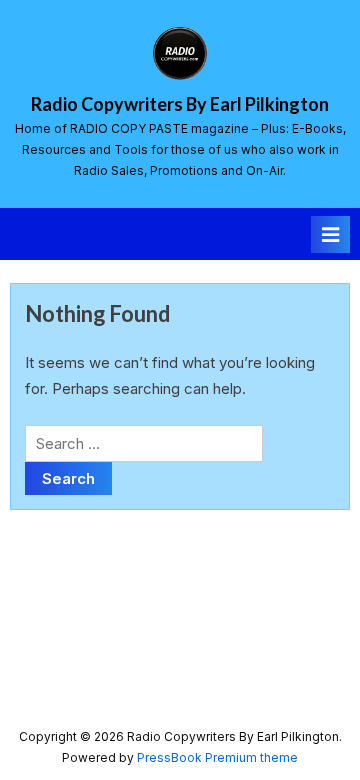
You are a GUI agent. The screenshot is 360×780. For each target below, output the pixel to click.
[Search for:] (144, 443)
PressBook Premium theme (217, 757)
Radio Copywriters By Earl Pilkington (180, 104)
